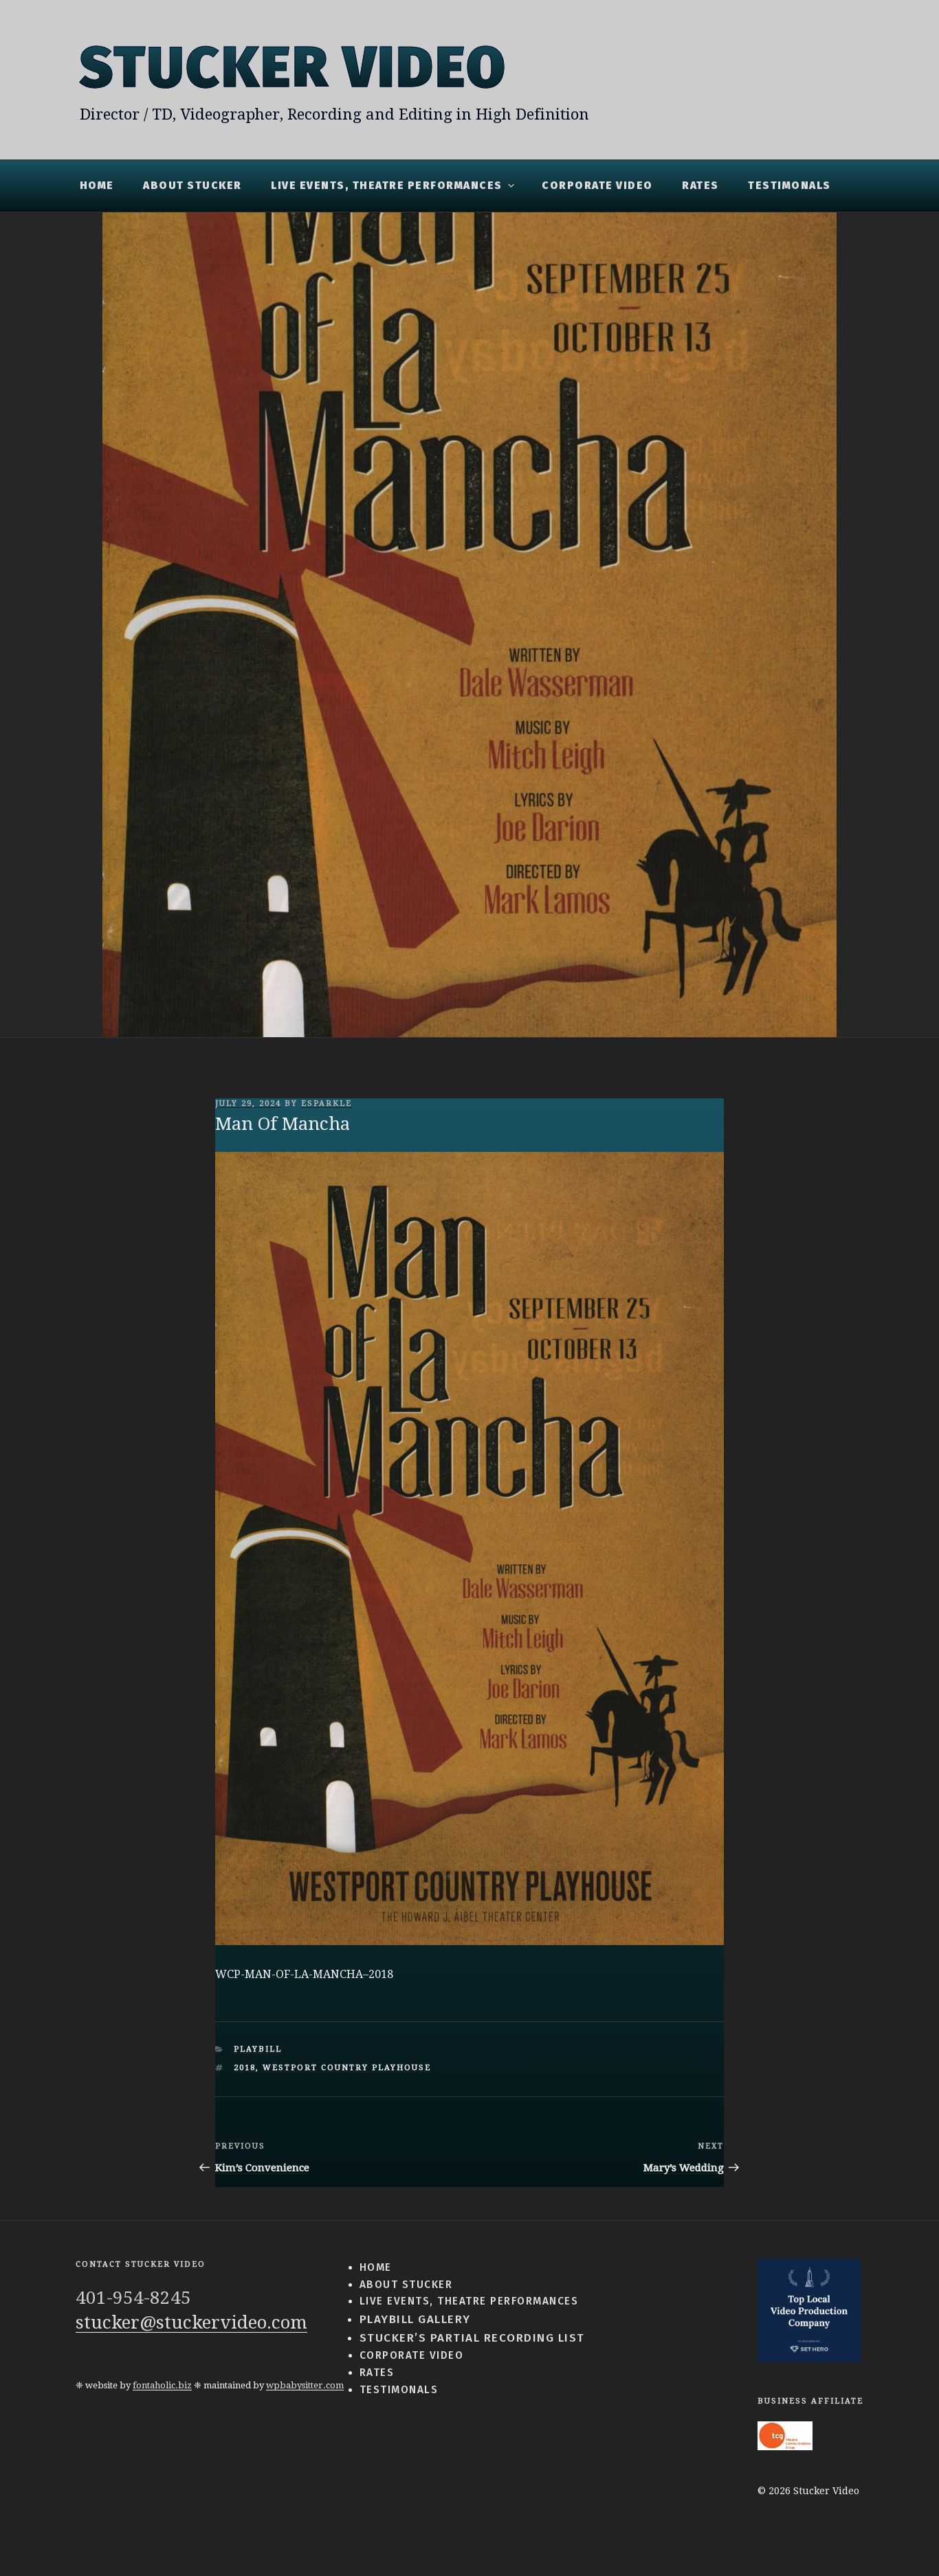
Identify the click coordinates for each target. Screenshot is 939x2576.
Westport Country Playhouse (347, 2068)
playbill (258, 2049)
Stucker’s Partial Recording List (472, 2338)
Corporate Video (597, 186)
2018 (245, 2068)
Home (97, 186)
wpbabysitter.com (305, 2385)
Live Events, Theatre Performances (387, 186)
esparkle (327, 1103)
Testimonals (789, 186)
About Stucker (192, 186)
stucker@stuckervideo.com (191, 2322)
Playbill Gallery (415, 2319)
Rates (700, 186)
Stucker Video (293, 68)
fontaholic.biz (162, 2385)
